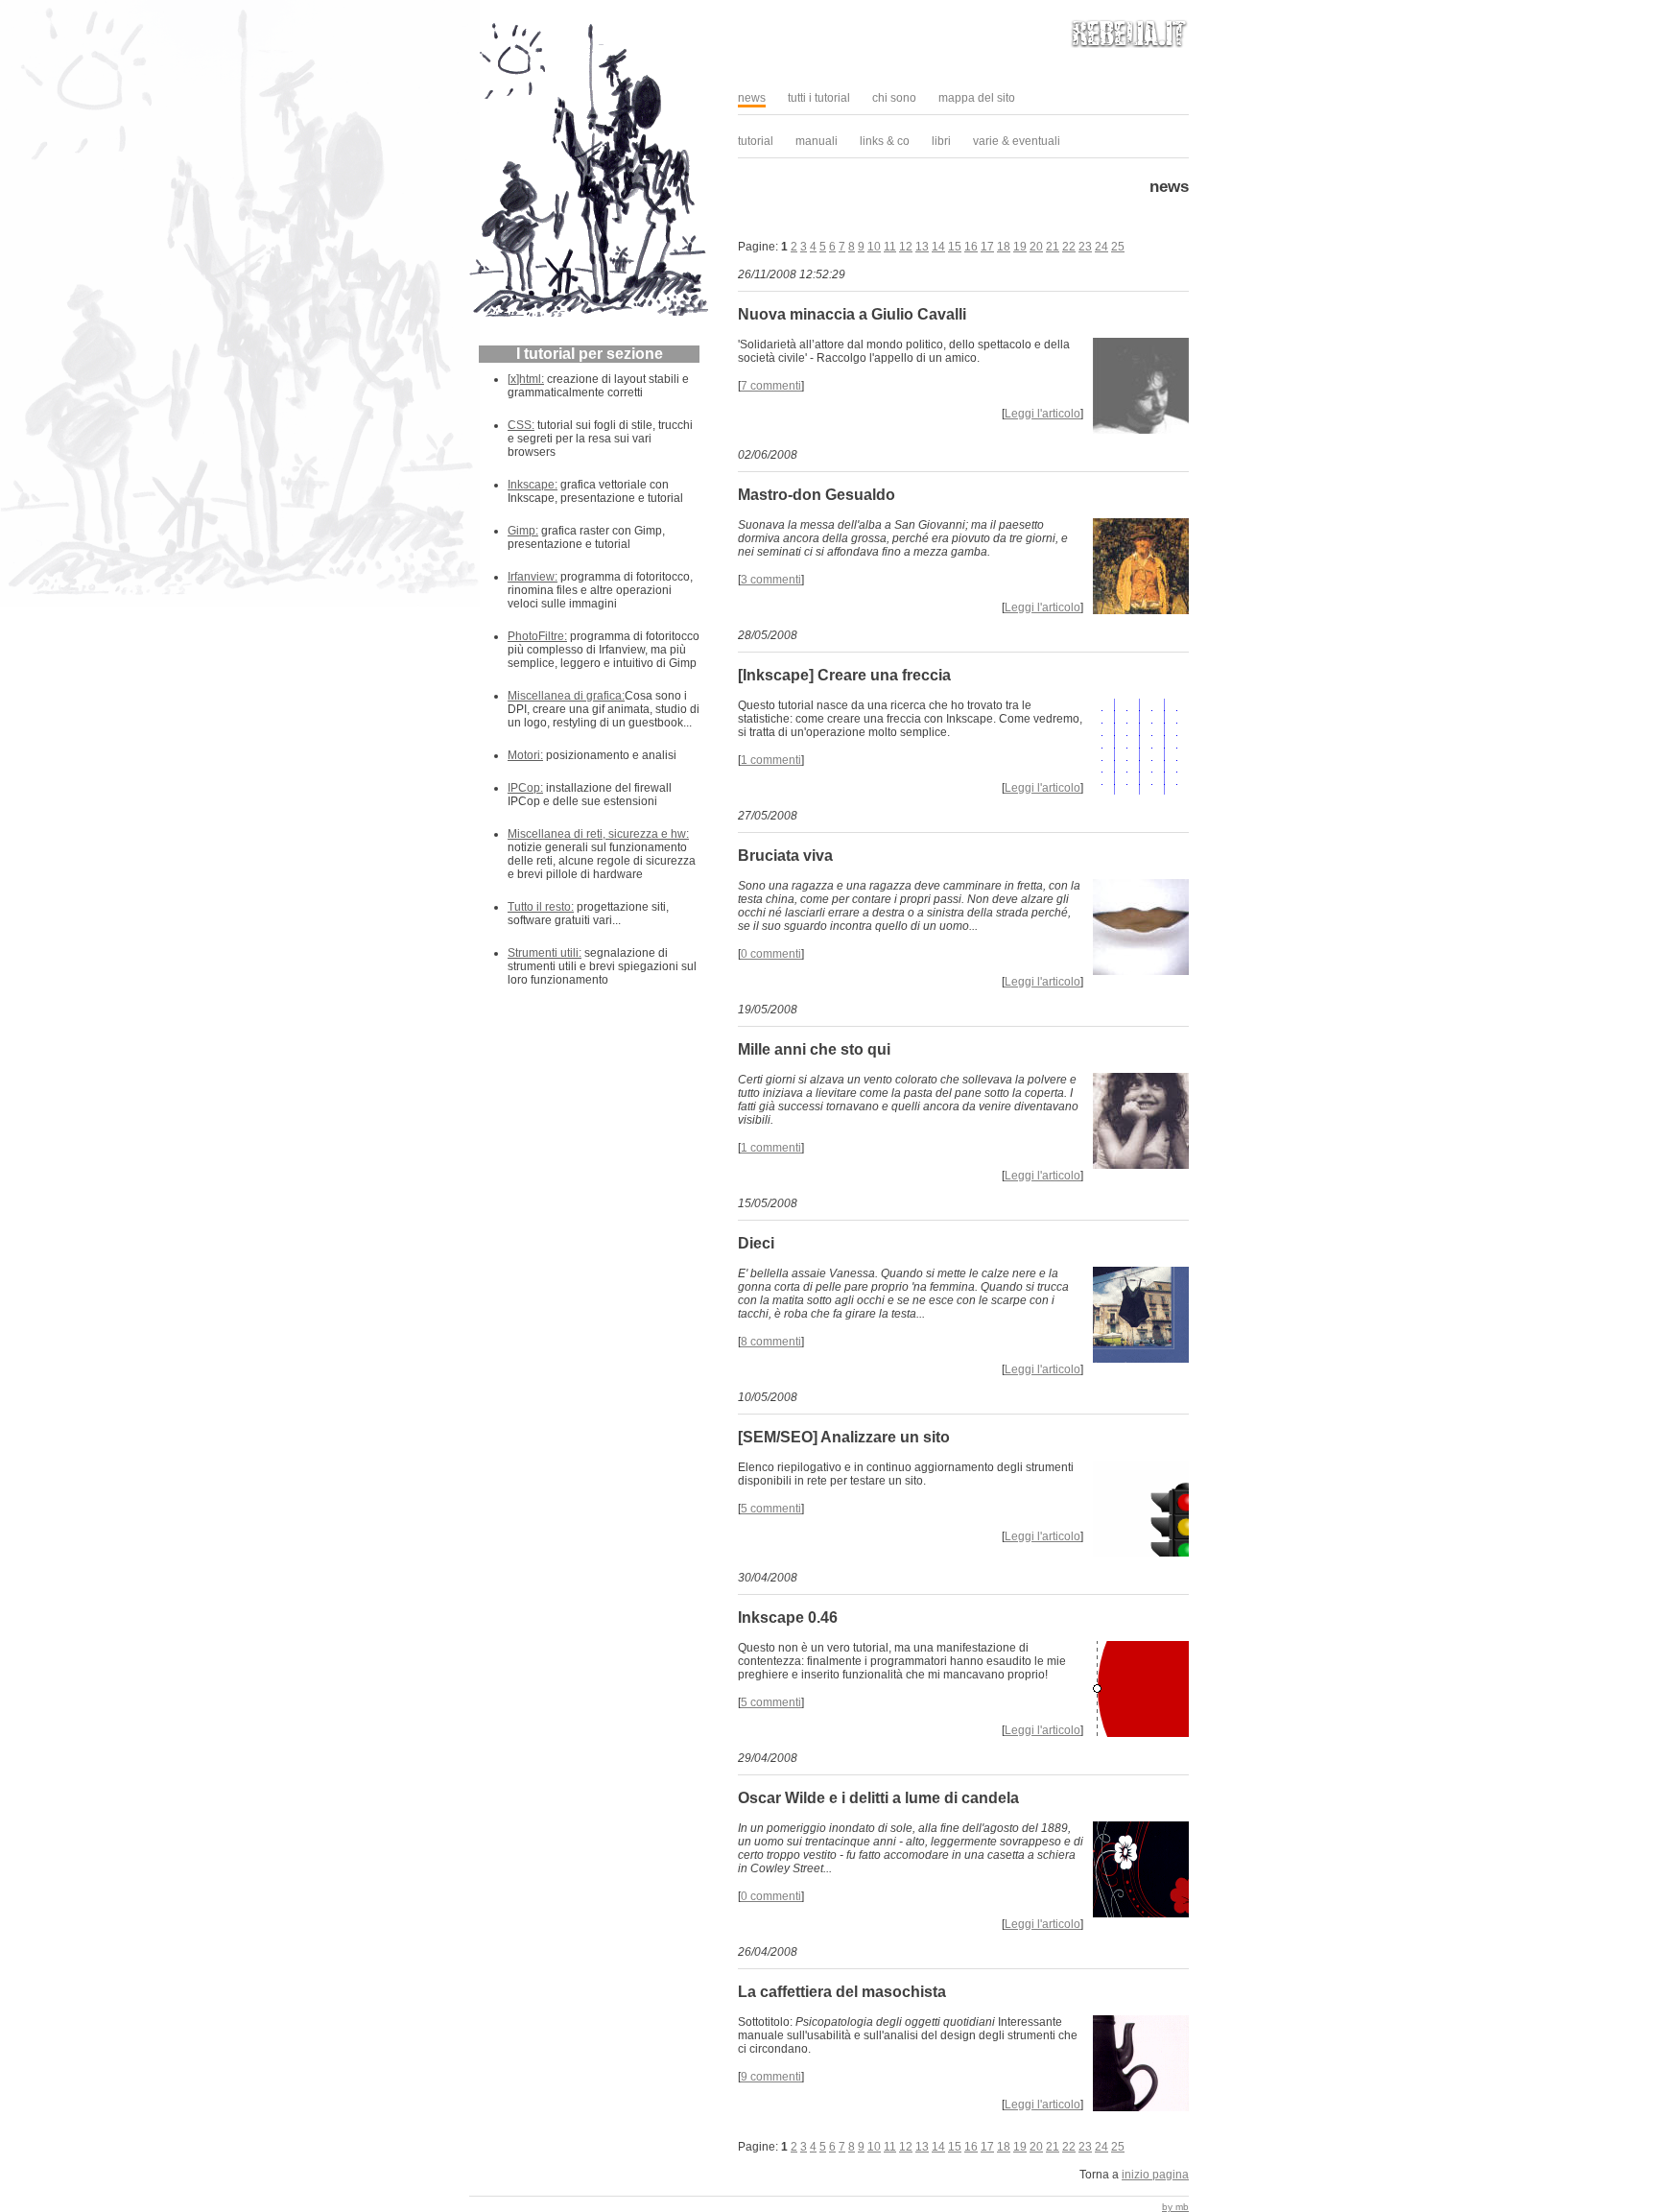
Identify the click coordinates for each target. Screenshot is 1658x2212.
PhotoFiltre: (537, 636)
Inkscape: (533, 485)
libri (941, 141)
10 (874, 247)
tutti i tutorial (819, 98)
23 (1085, 247)
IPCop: (525, 788)
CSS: (521, 425)
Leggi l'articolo (1042, 414)
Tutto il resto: (541, 907)
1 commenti (771, 760)
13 (922, 247)
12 (906, 247)
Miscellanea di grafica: (566, 696)
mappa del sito (977, 98)
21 (1053, 247)
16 (971, 247)
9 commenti (771, 2077)
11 (890, 247)
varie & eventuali (1017, 141)
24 (1101, 247)
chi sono (894, 98)
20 (1036, 247)
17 (987, 247)
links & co (885, 141)
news (752, 98)
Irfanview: (533, 577)
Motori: (525, 755)
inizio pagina (1155, 2175)
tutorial (756, 141)
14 (938, 247)
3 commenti (771, 580)
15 (955, 247)
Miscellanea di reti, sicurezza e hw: (598, 834)
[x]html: (526, 379)
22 (1069, 247)
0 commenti (771, 954)
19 (1020, 247)
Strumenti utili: (545, 953)
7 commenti (771, 386)
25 (1118, 247)
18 (1004, 247)
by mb (1175, 2207)
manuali (817, 141)
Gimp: (523, 531)
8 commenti (771, 1342)
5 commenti (771, 1509)
